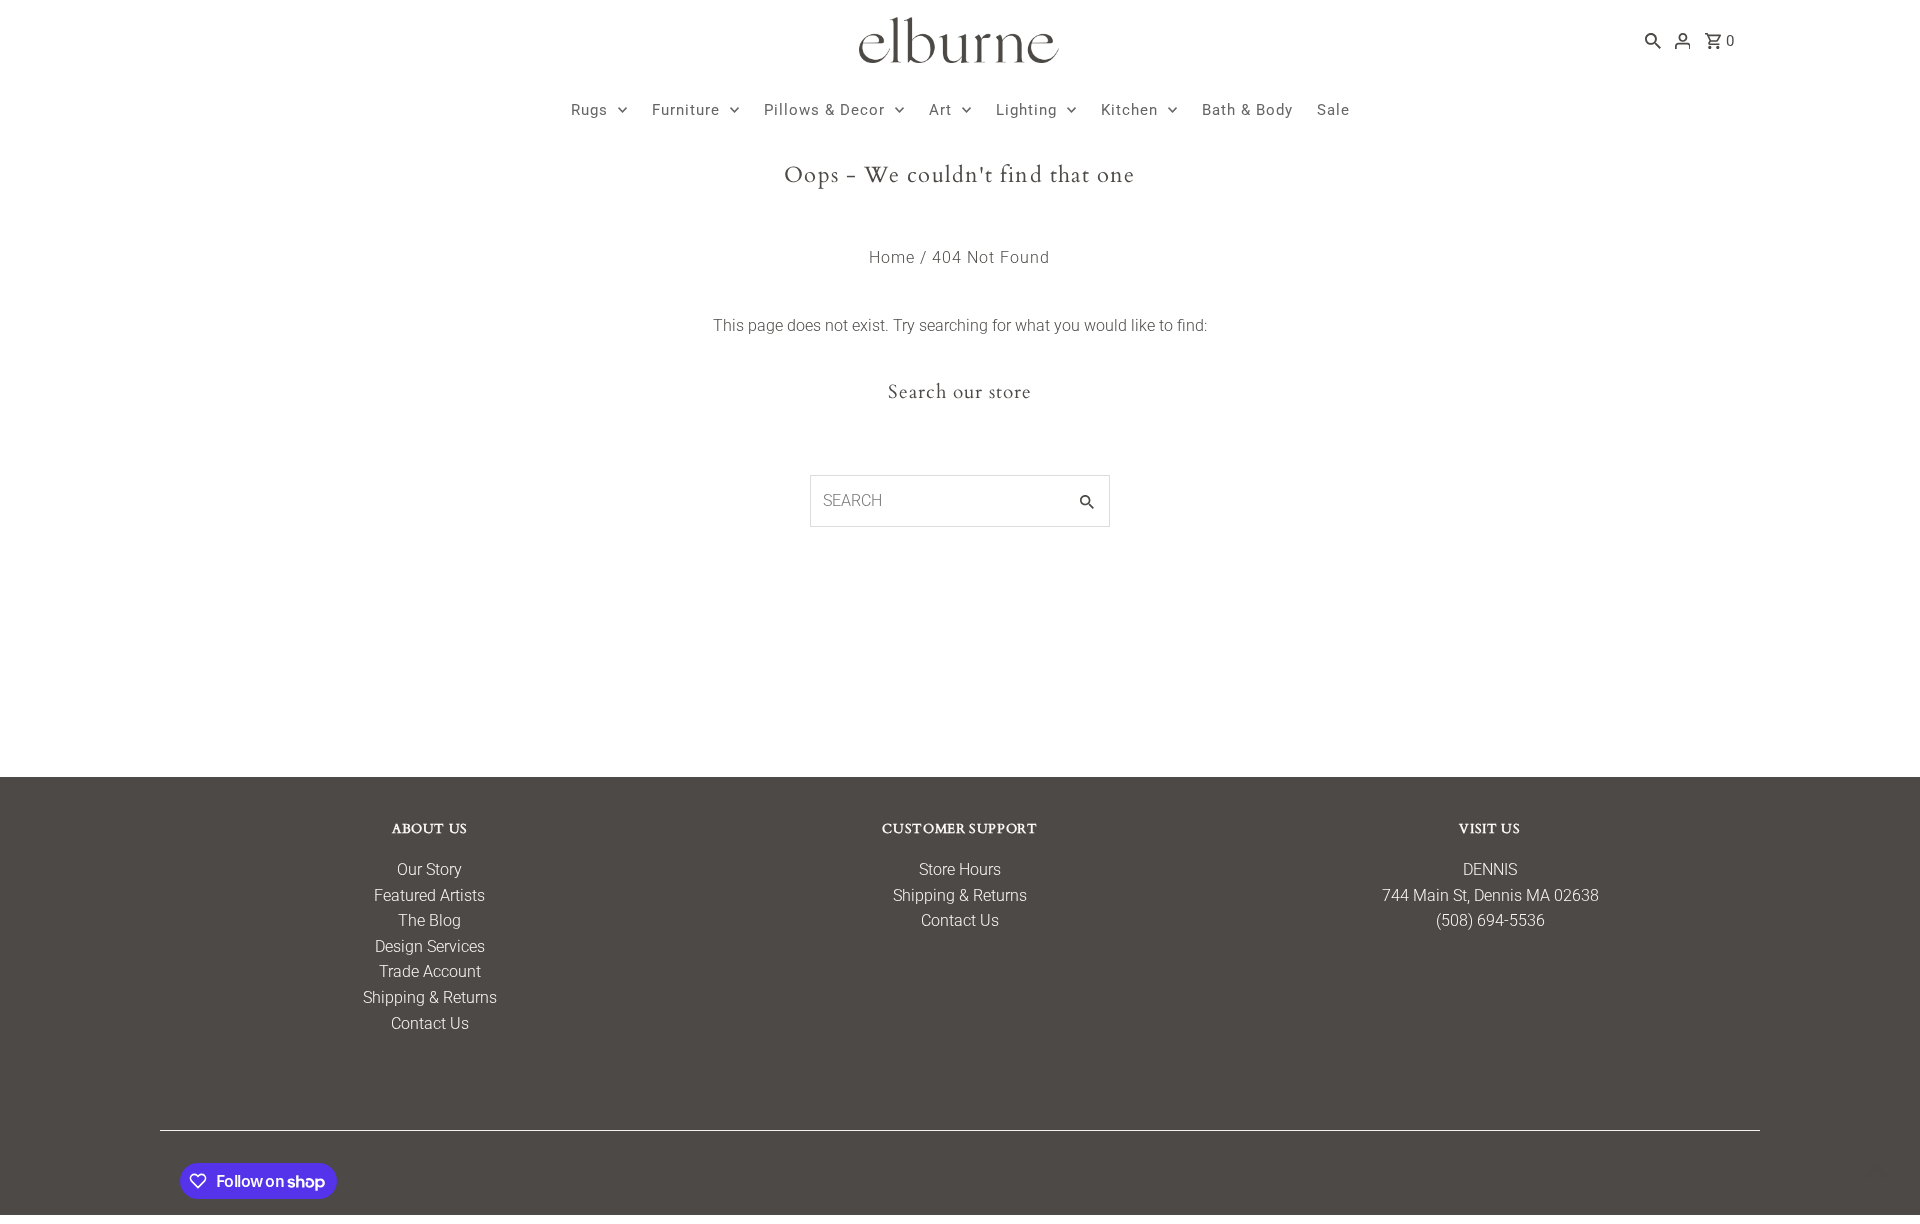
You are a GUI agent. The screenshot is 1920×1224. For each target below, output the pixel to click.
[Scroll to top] (1877, 1171)
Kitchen (1129, 110)
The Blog (429, 920)
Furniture (686, 110)
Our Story (429, 869)
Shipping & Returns (430, 997)
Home (892, 257)
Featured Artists (429, 895)
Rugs (589, 110)
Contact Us (430, 1023)
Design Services (430, 946)
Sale (1333, 110)
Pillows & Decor (824, 110)
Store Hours (960, 869)
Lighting (1026, 110)
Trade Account (430, 971)
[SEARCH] (1653, 40)
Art (940, 110)
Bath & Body (1247, 110)
